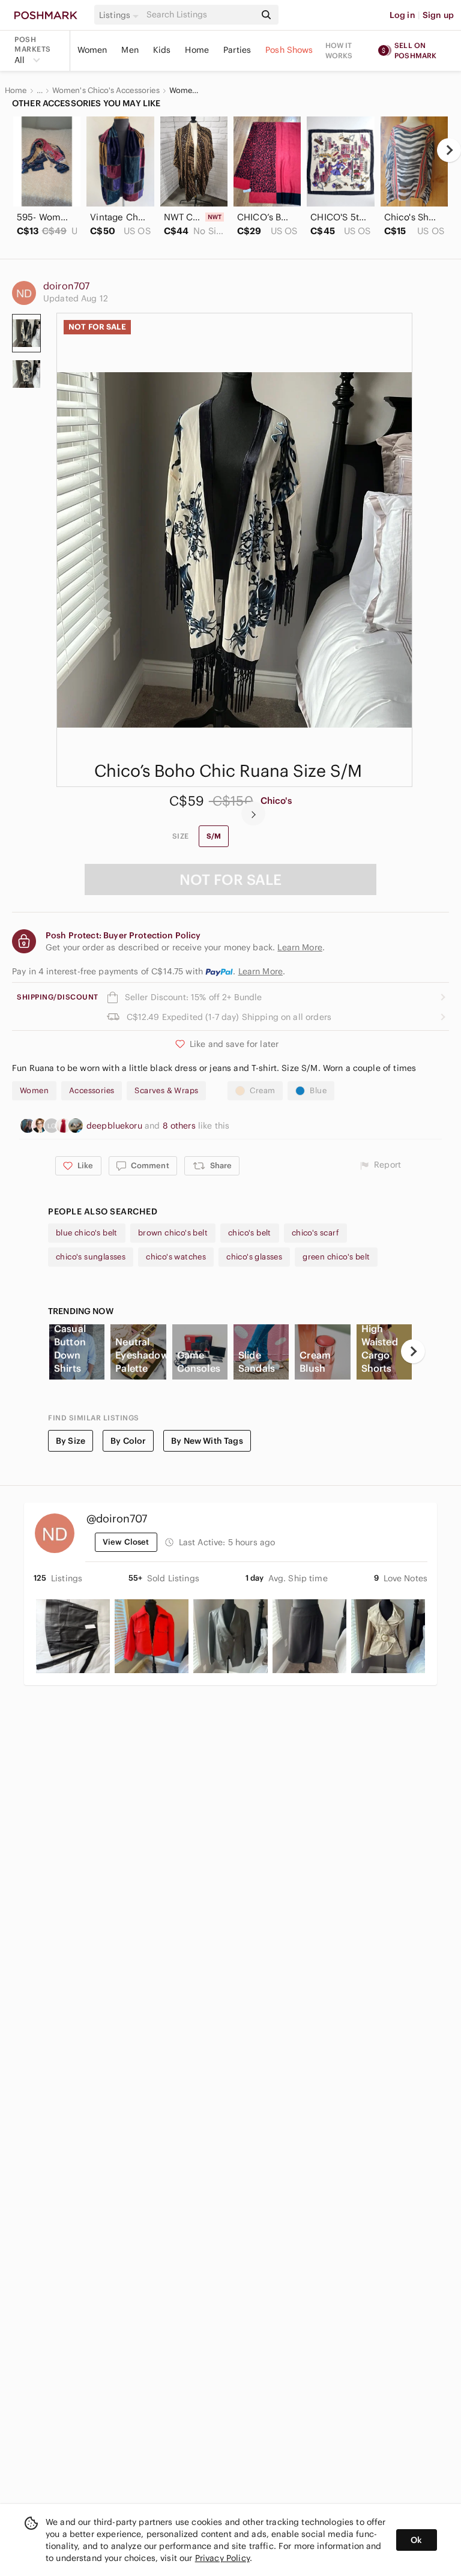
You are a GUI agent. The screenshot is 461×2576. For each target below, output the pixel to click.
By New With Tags (207, 1441)
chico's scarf (315, 1233)
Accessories (92, 1090)
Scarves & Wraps (166, 1090)
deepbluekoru (116, 1126)
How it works (339, 50)
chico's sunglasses (91, 1257)
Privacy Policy (222, 2558)
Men (130, 50)
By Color (128, 1441)
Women (92, 50)
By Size (71, 1441)
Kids (162, 50)
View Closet (126, 1542)
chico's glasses (254, 1257)
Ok (416, 2540)
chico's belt (250, 1233)
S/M (214, 836)
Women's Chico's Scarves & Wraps (185, 91)
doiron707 (66, 286)
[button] (121, 15)
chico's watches (176, 1257)
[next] (449, 150)
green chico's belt (336, 1257)
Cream (262, 1090)
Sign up (438, 15)
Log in (402, 15)
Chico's (276, 801)
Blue (318, 1090)
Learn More (261, 971)
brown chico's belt (173, 1233)
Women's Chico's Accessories (106, 91)
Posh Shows (289, 50)
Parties (237, 50)
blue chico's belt (87, 1233)
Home (197, 50)
